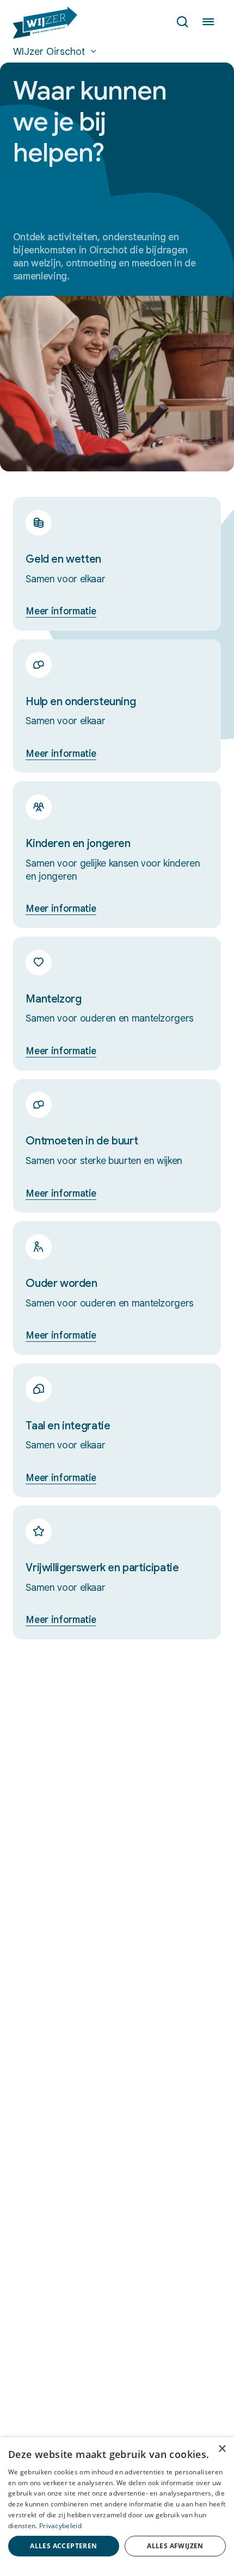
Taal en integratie (68, 1426)
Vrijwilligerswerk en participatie (102, 1568)
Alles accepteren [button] (63, 2546)
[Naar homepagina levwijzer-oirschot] (45, 23)
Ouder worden (61, 1283)
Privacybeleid (60, 2526)
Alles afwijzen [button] (175, 2546)
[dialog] (117, 2507)
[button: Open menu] (208, 23)
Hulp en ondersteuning (81, 702)
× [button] (222, 2449)
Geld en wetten (63, 559)
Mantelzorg (53, 999)
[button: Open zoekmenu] (182, 23)
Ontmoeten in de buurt (82, 1141)
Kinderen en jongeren (78, 844)
